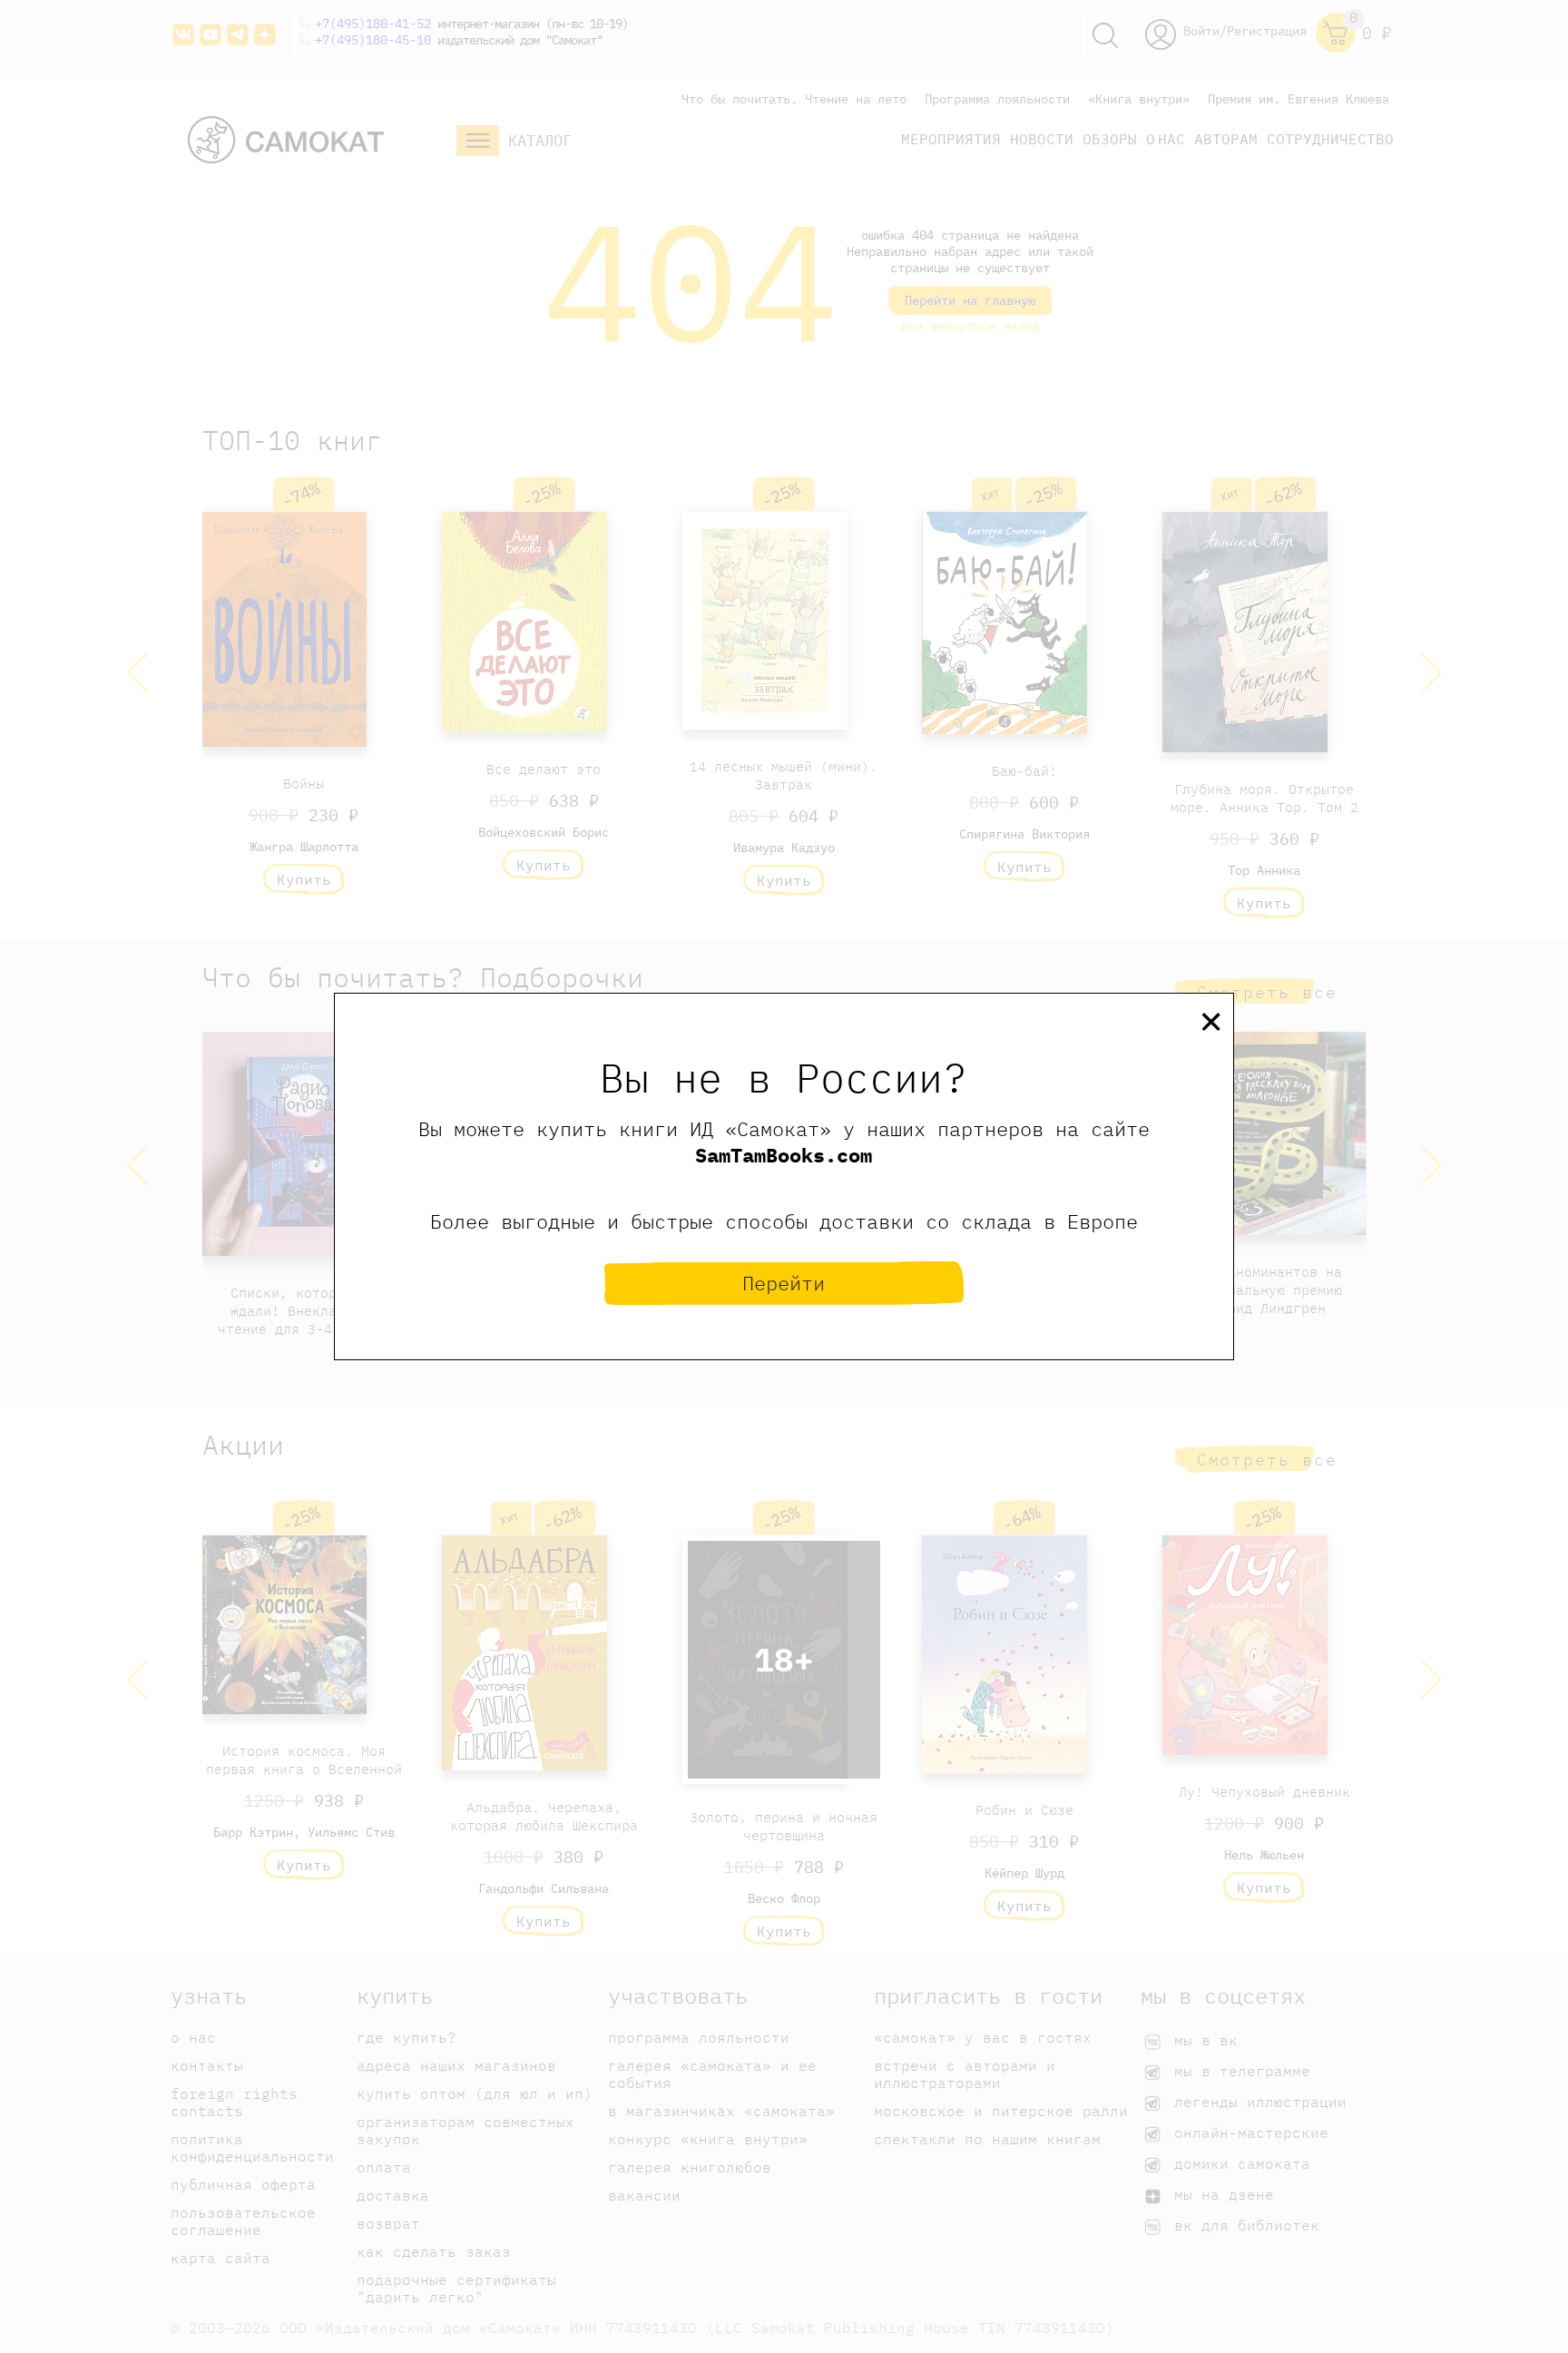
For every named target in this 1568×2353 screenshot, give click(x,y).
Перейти (784, 1283)
